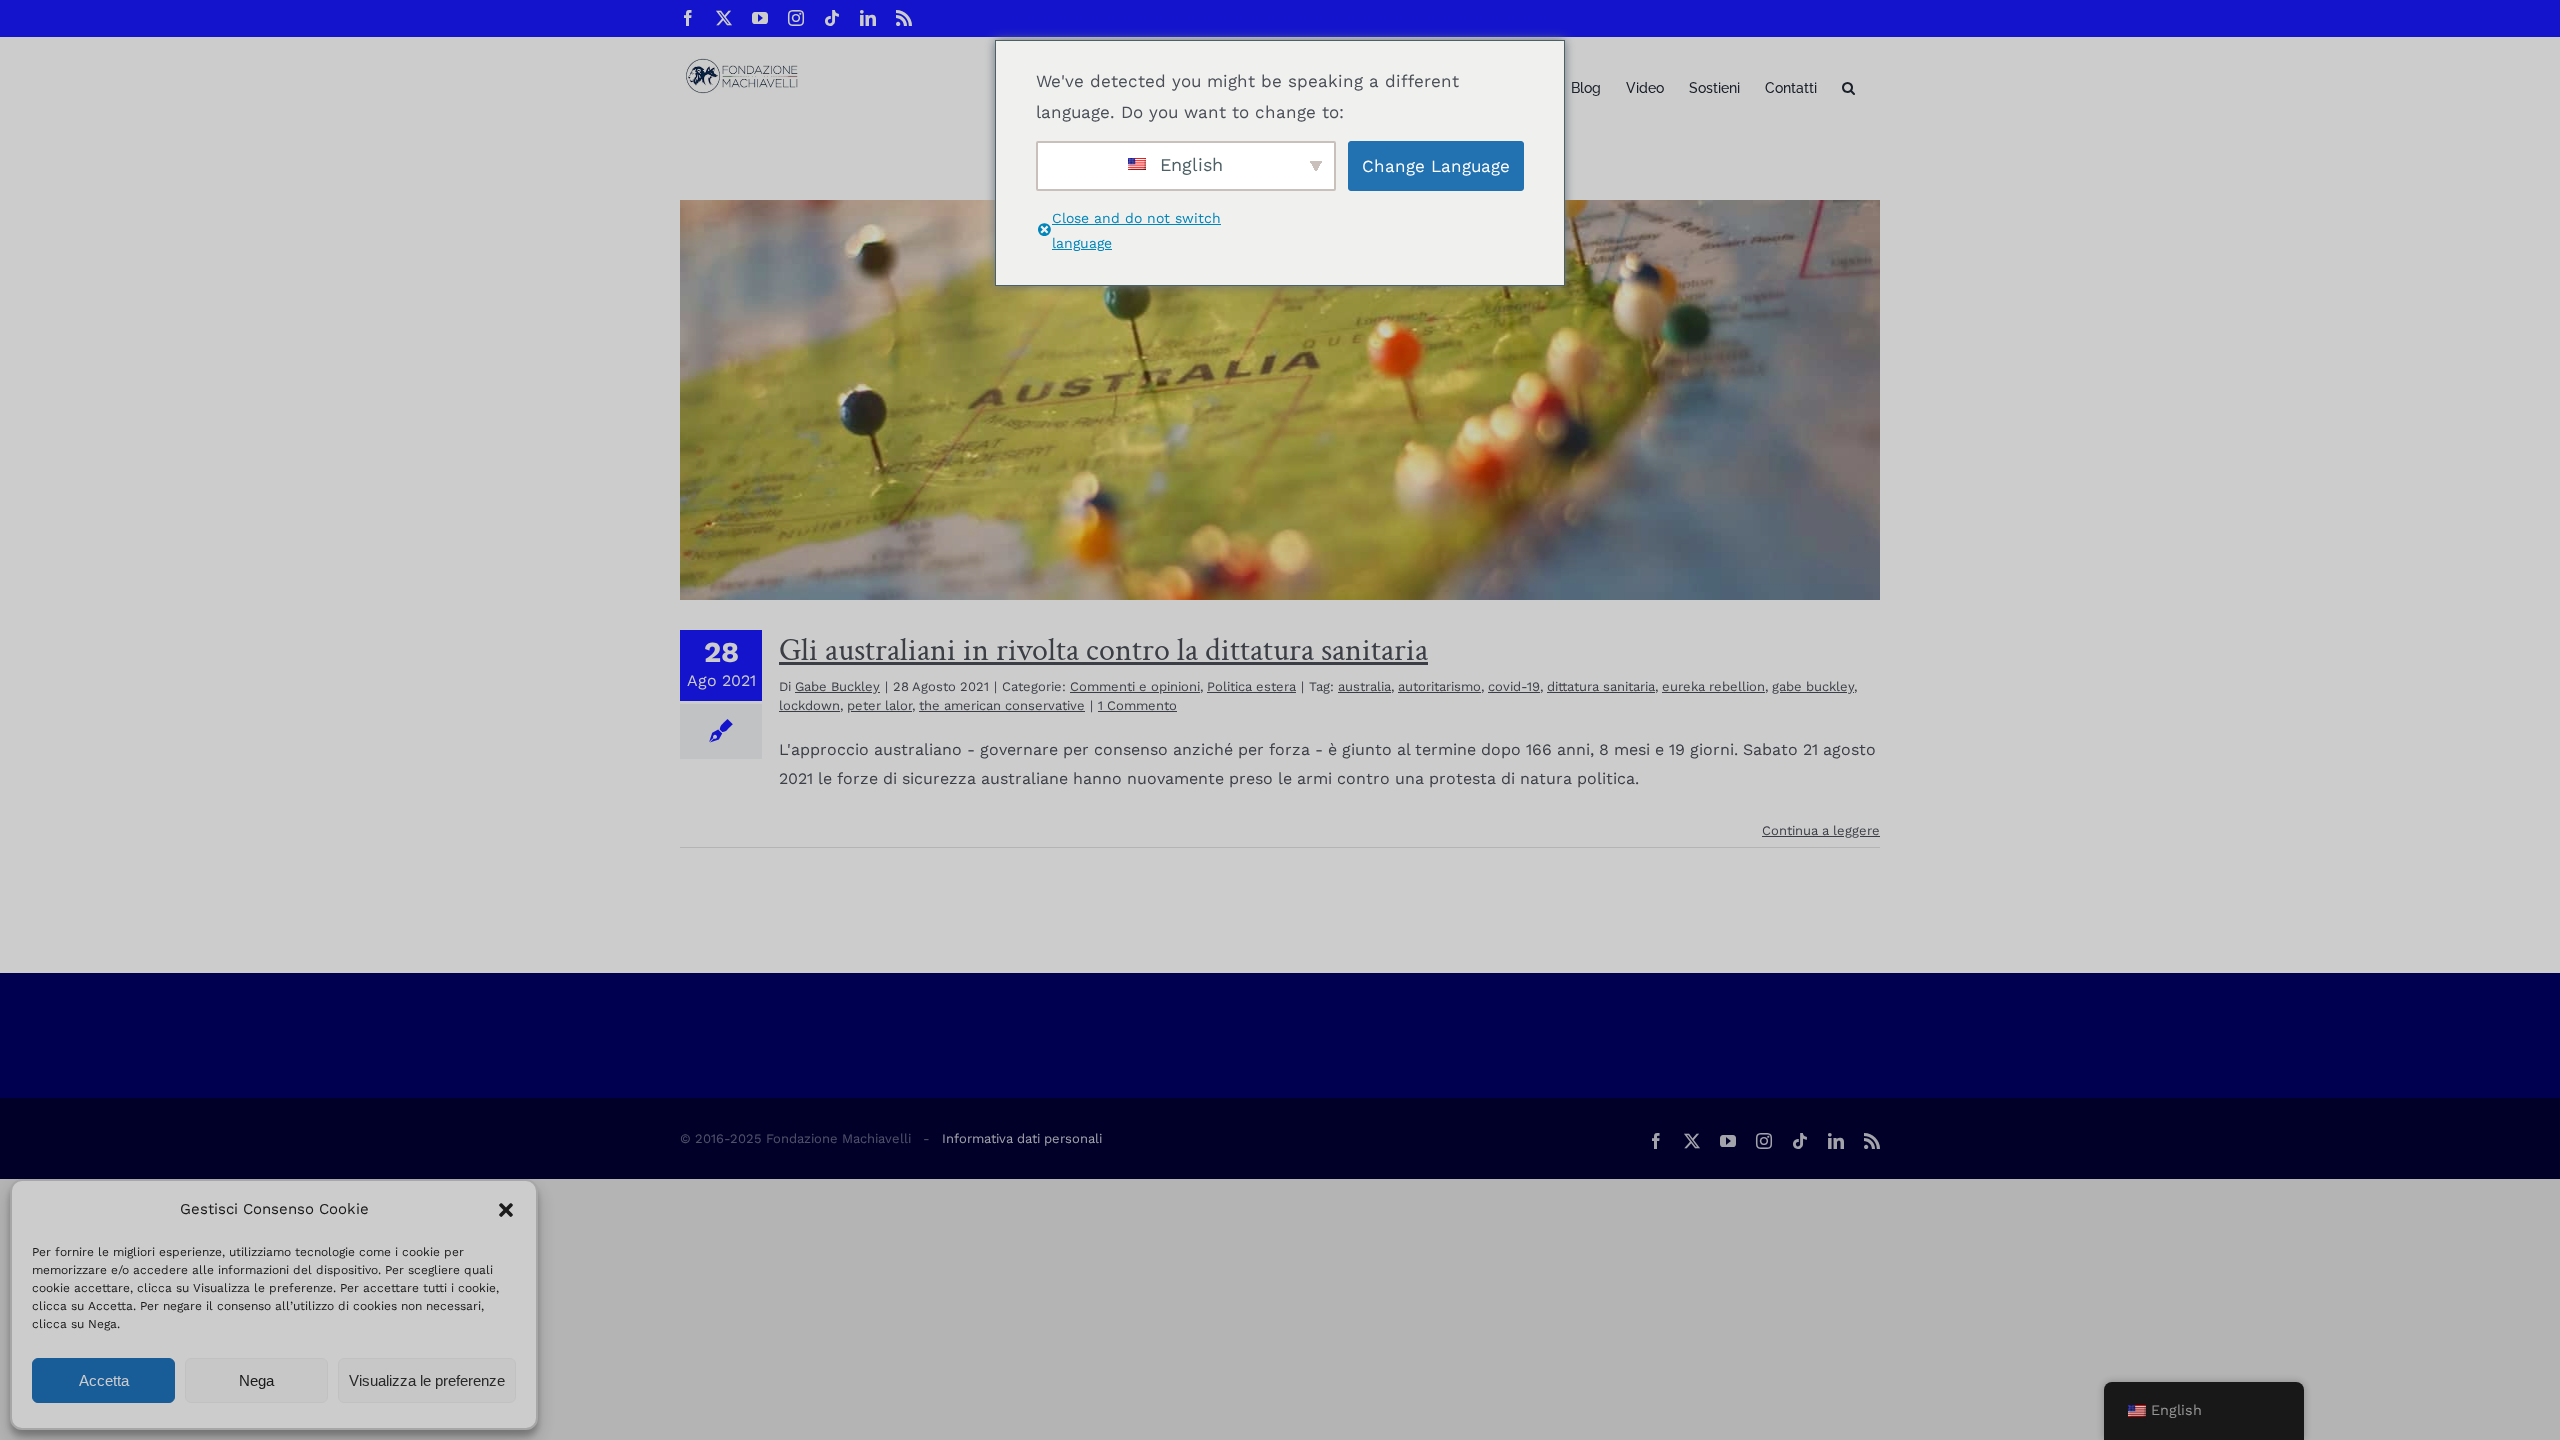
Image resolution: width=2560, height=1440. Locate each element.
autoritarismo (1439, 686)
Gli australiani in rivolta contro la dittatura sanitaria (1103, 650)
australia (1364, 686)
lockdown (809, 705)
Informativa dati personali (1022, 1138)
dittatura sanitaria (1601, 686)
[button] (506, 1210)
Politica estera (1251, 686)
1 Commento (1137, 705)
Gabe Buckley (837, 686)
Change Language (1436, 166)
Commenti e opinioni (1135, 686)
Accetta (104, 1380)
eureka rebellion (1713, 686)
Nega (256, 1380)
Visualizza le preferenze (427, 1380)
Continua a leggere (1821, 830)
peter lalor (879, 705)
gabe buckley (1813, 686)
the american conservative (1002, 705)
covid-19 (1514, 686)
